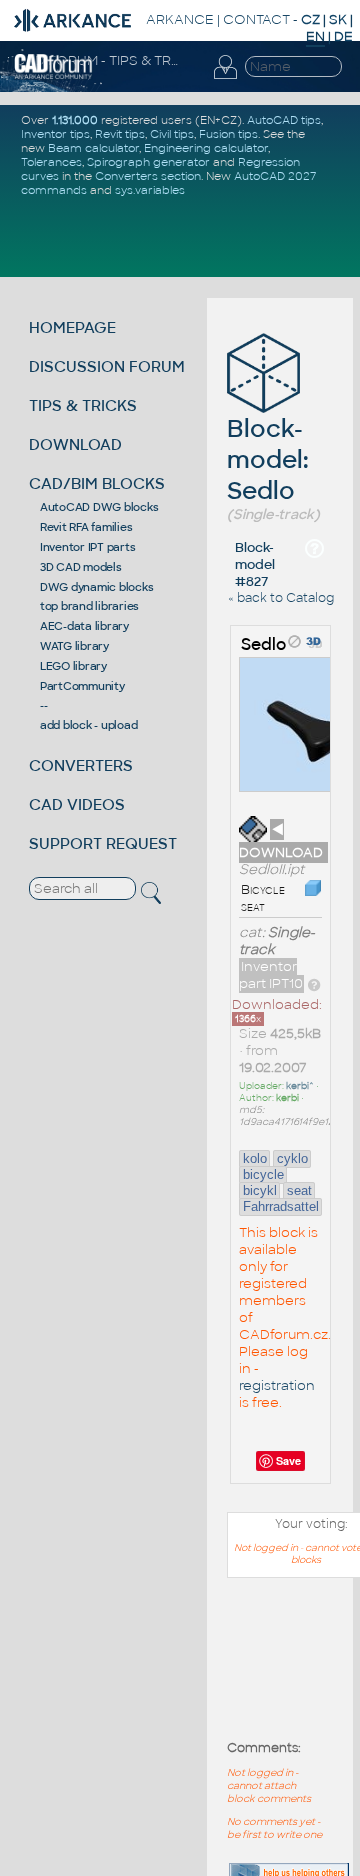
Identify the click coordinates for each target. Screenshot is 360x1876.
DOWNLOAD (75, 444)
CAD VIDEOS (77, 804)
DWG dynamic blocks (97, 587)
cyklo (292, 1158)
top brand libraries (89, 606)
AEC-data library (84, 626)
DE (343, 36)
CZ (310, 19)
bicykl (260, 1190)
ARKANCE (180, 19)
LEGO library (73, 666)
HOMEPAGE (72, 327)
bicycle (263, 1174)
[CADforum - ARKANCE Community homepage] (53, 76)
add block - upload (89, 725)
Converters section (148, 176)
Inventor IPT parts (88, 547)
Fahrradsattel (281, 1206)
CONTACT (256, 19)
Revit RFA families (86, 527)
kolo (255, 1158)
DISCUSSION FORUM (107, 366)
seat (299, 1190)
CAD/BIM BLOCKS (97, 483)
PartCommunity (82, 686)
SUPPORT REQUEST (103, 843)
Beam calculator (93, 148)
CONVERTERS (81, 765)
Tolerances (51, 162)
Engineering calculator (206, 148)
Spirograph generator (148, 162)
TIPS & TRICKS (83, 405)
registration (277, 1385)
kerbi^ (300, 1086)
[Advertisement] (269, 1669)
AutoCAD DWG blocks (99, 507)
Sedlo (263, 644)
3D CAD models (81, 567)
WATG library (74, 646)
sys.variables (150, 190)
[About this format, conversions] (314, 983)
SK (338, 19)
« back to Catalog (281, 598)
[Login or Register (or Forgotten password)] (225, 79)
